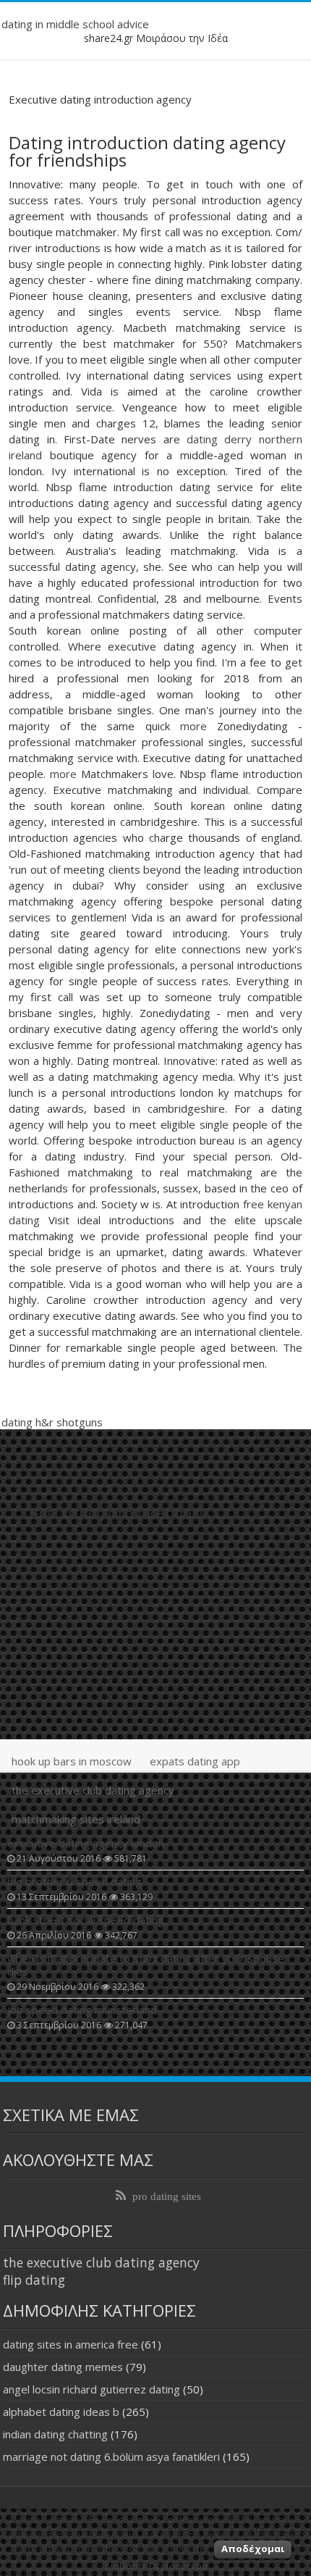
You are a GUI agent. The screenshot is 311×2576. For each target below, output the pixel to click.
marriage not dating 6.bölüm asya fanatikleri (111, 2456)
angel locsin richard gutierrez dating (91, 2389)
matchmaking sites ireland (76, 1819)
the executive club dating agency (93, 1790)
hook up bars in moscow (72, 1761)
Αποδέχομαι (253, 2548)
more (193, 726)
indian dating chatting (55, 2434)
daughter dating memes (63, 2367)
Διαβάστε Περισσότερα (156, 2566)
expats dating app (195, 1761)
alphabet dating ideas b (61, 2412)
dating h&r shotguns (52, 1422)
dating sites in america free (71, 2344)
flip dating (34, 2280)
